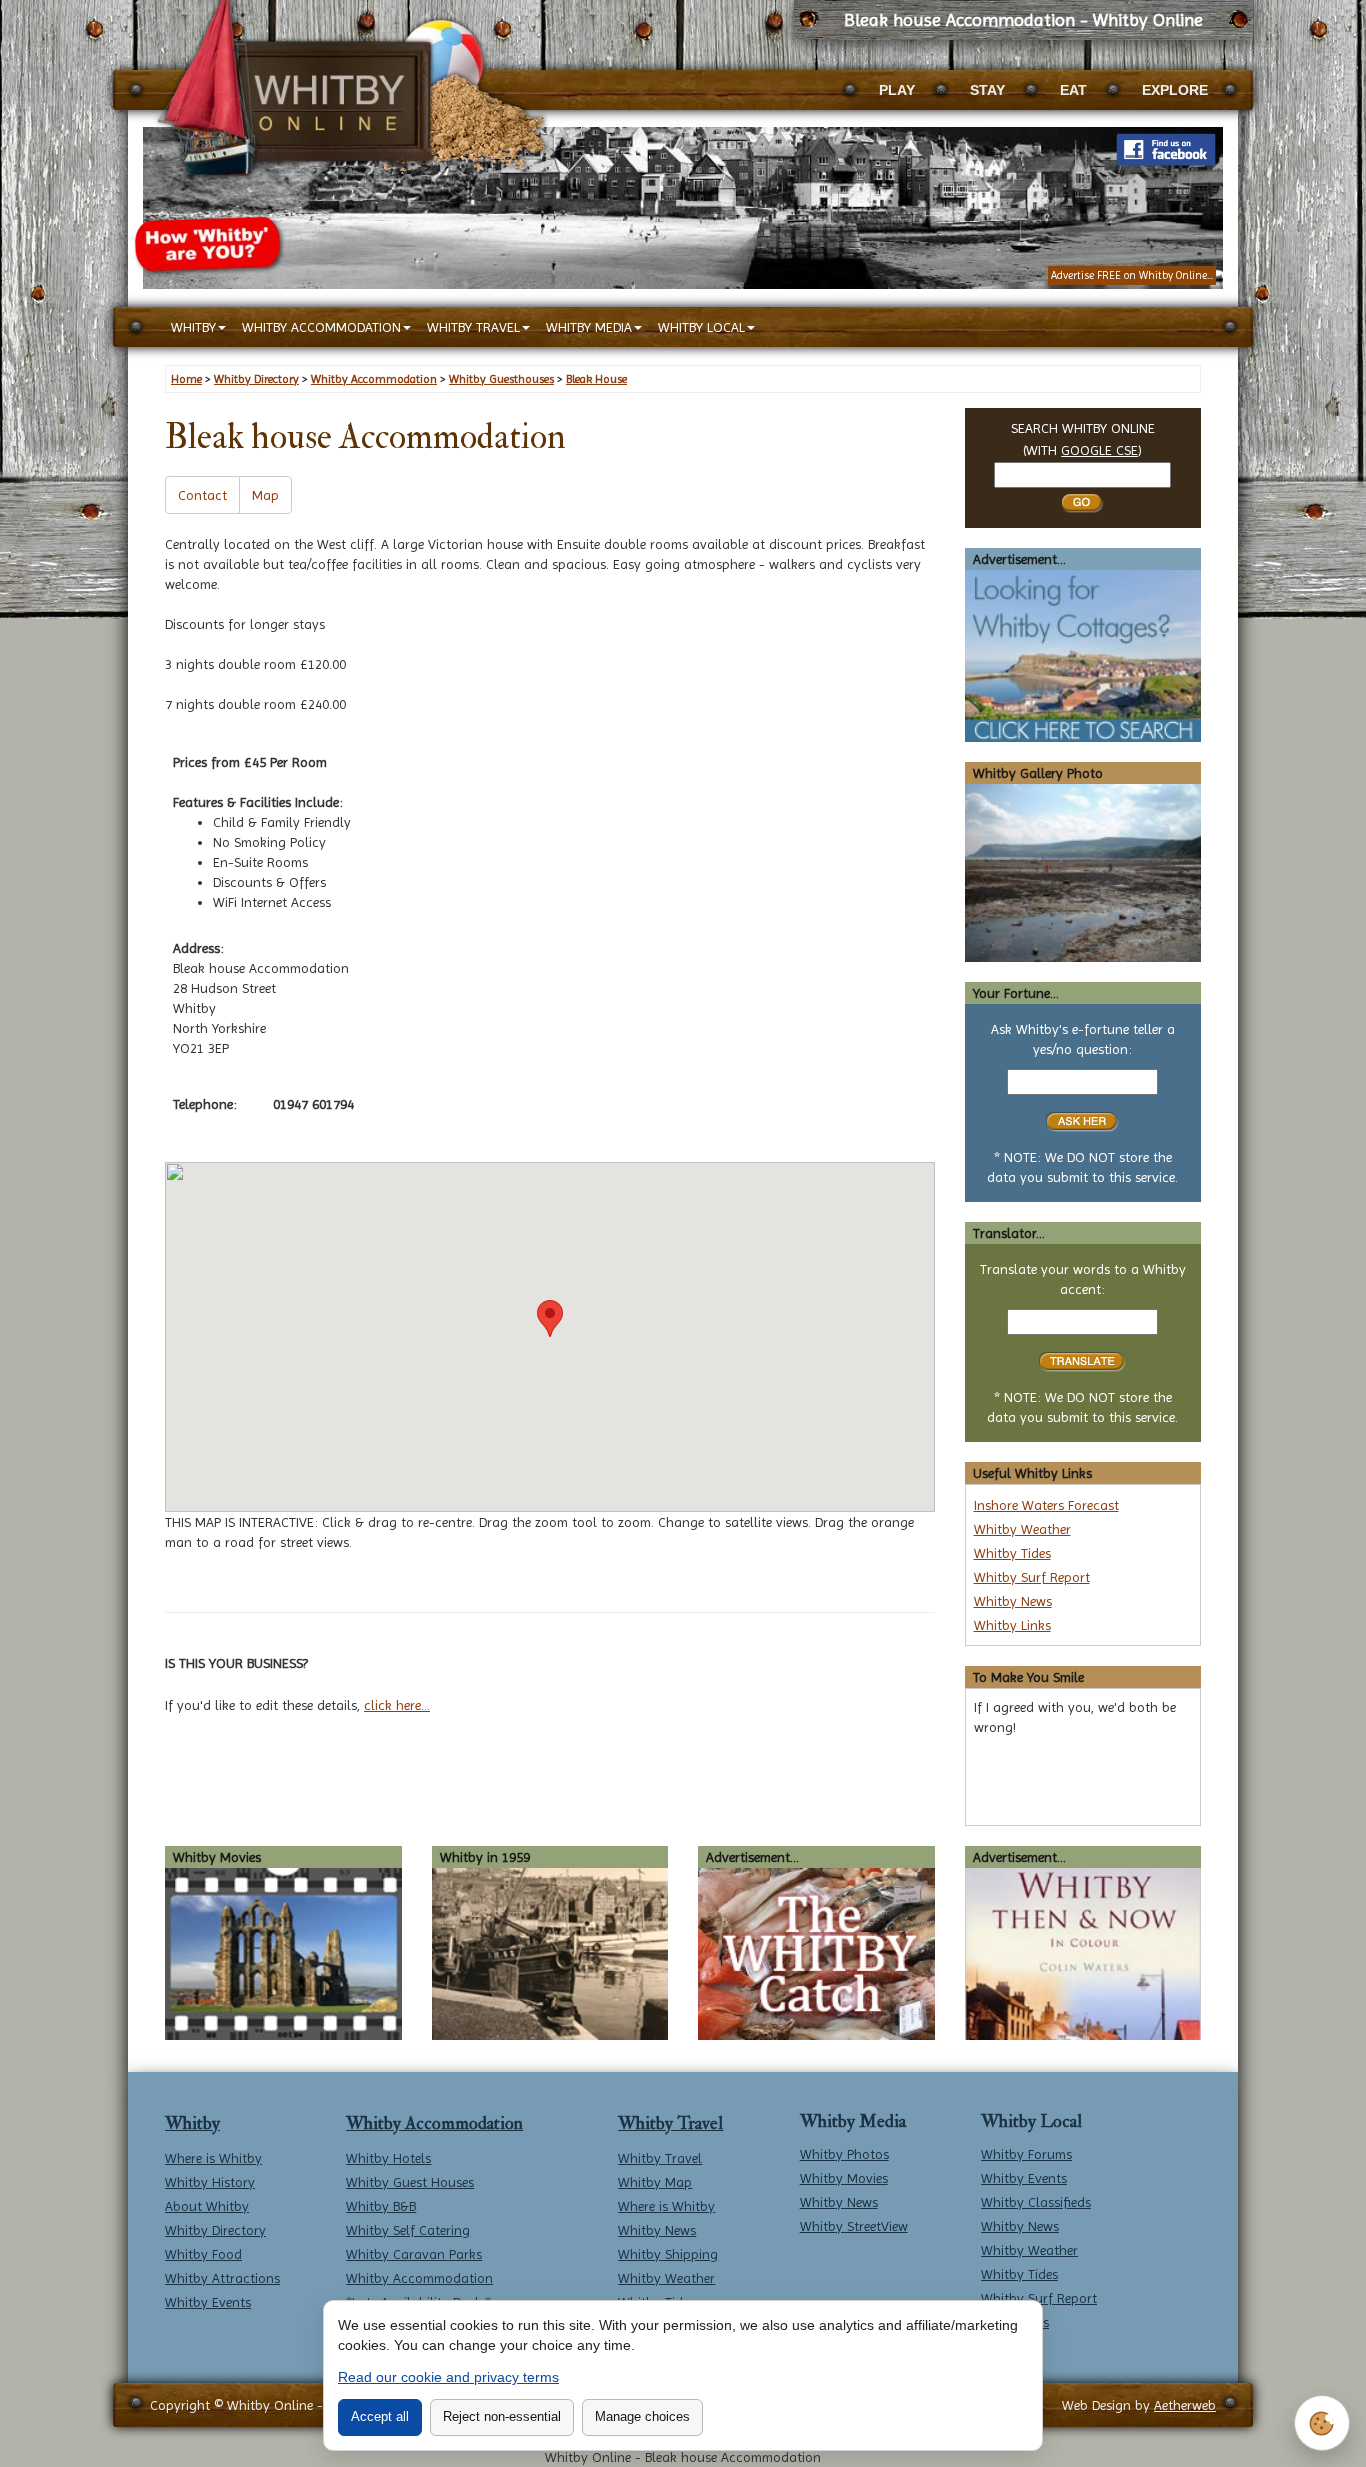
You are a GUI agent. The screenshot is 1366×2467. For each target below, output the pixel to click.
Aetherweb (1185, 2405)
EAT (1073, 90)
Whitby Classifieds (1036, 2202)
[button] (550, 1318)
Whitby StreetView (854, 2226)
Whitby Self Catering (408, 2230)
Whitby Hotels (388, 2158)
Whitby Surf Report (1032, 1577)
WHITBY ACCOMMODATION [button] (321, 327)
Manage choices (642, 2416)
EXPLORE (1175, 90)
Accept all (380, 2416)
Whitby (192, 2123)
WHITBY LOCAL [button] (701, 327)
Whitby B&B (381, 2206)
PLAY (897, 90)
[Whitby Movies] (283, 1952)
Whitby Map (655, 2182)
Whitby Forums (1026, 2154)
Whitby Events (208, 2302)
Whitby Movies (844, 2178)
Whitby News (1013, 1601)
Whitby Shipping (668, 2254)
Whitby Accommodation (434, 2123)
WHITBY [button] (193, 327)
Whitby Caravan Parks (414, 2254)
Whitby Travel (670, 2123)
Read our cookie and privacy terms (448, 2377)
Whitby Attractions (222, 2278)
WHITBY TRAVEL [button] (473, 327)
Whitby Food (203, 2254)
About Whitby (207, 2206)
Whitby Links (1012, 1625)
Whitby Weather (1022, 1529)
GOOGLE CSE (1099, 450)
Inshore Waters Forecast (1046, 1505)
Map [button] (265, 495)
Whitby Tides (1012, 1553)
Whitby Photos (844, 2154)
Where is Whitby (213, 2158)
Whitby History (210, 2182)
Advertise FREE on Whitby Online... (1132, 275)
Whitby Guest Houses (410, 2182)
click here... (397, 1705)
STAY (987, 90)
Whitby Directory (215, 2230)
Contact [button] (202, 495)
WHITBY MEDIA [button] (589, 327)
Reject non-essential (502, 2416)
